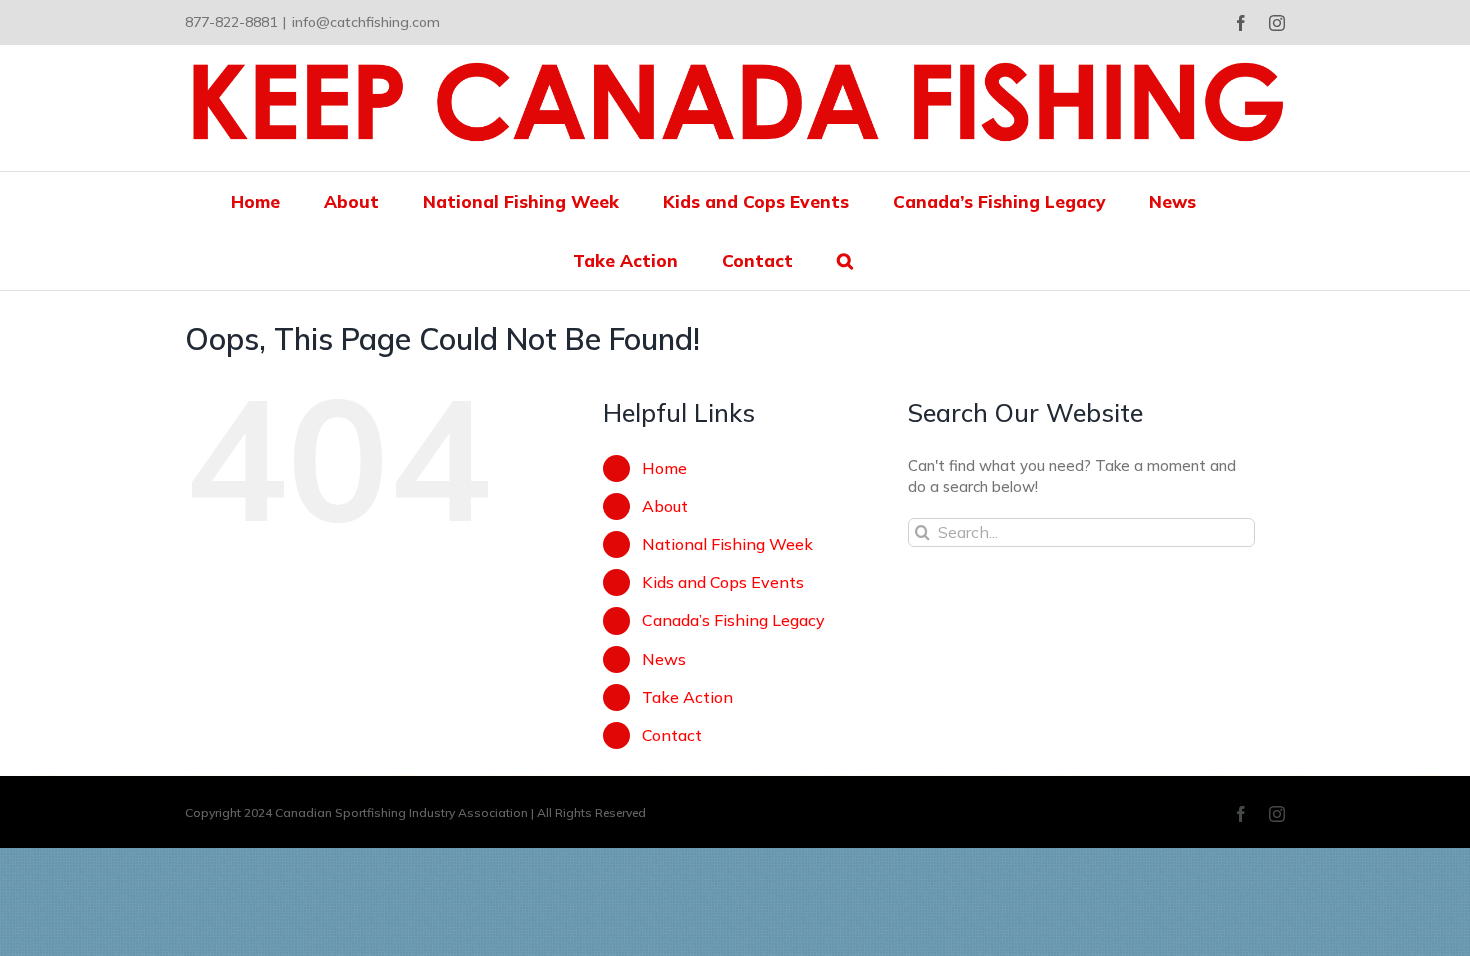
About (665, 506)
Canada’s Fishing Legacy (733, 620)
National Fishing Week (727, 544)
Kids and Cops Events (723, 582)
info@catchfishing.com (366, 22)
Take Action (687, 697)
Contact (672, 735)
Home (664, 468)
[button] (845, 260)
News (664, 659)
